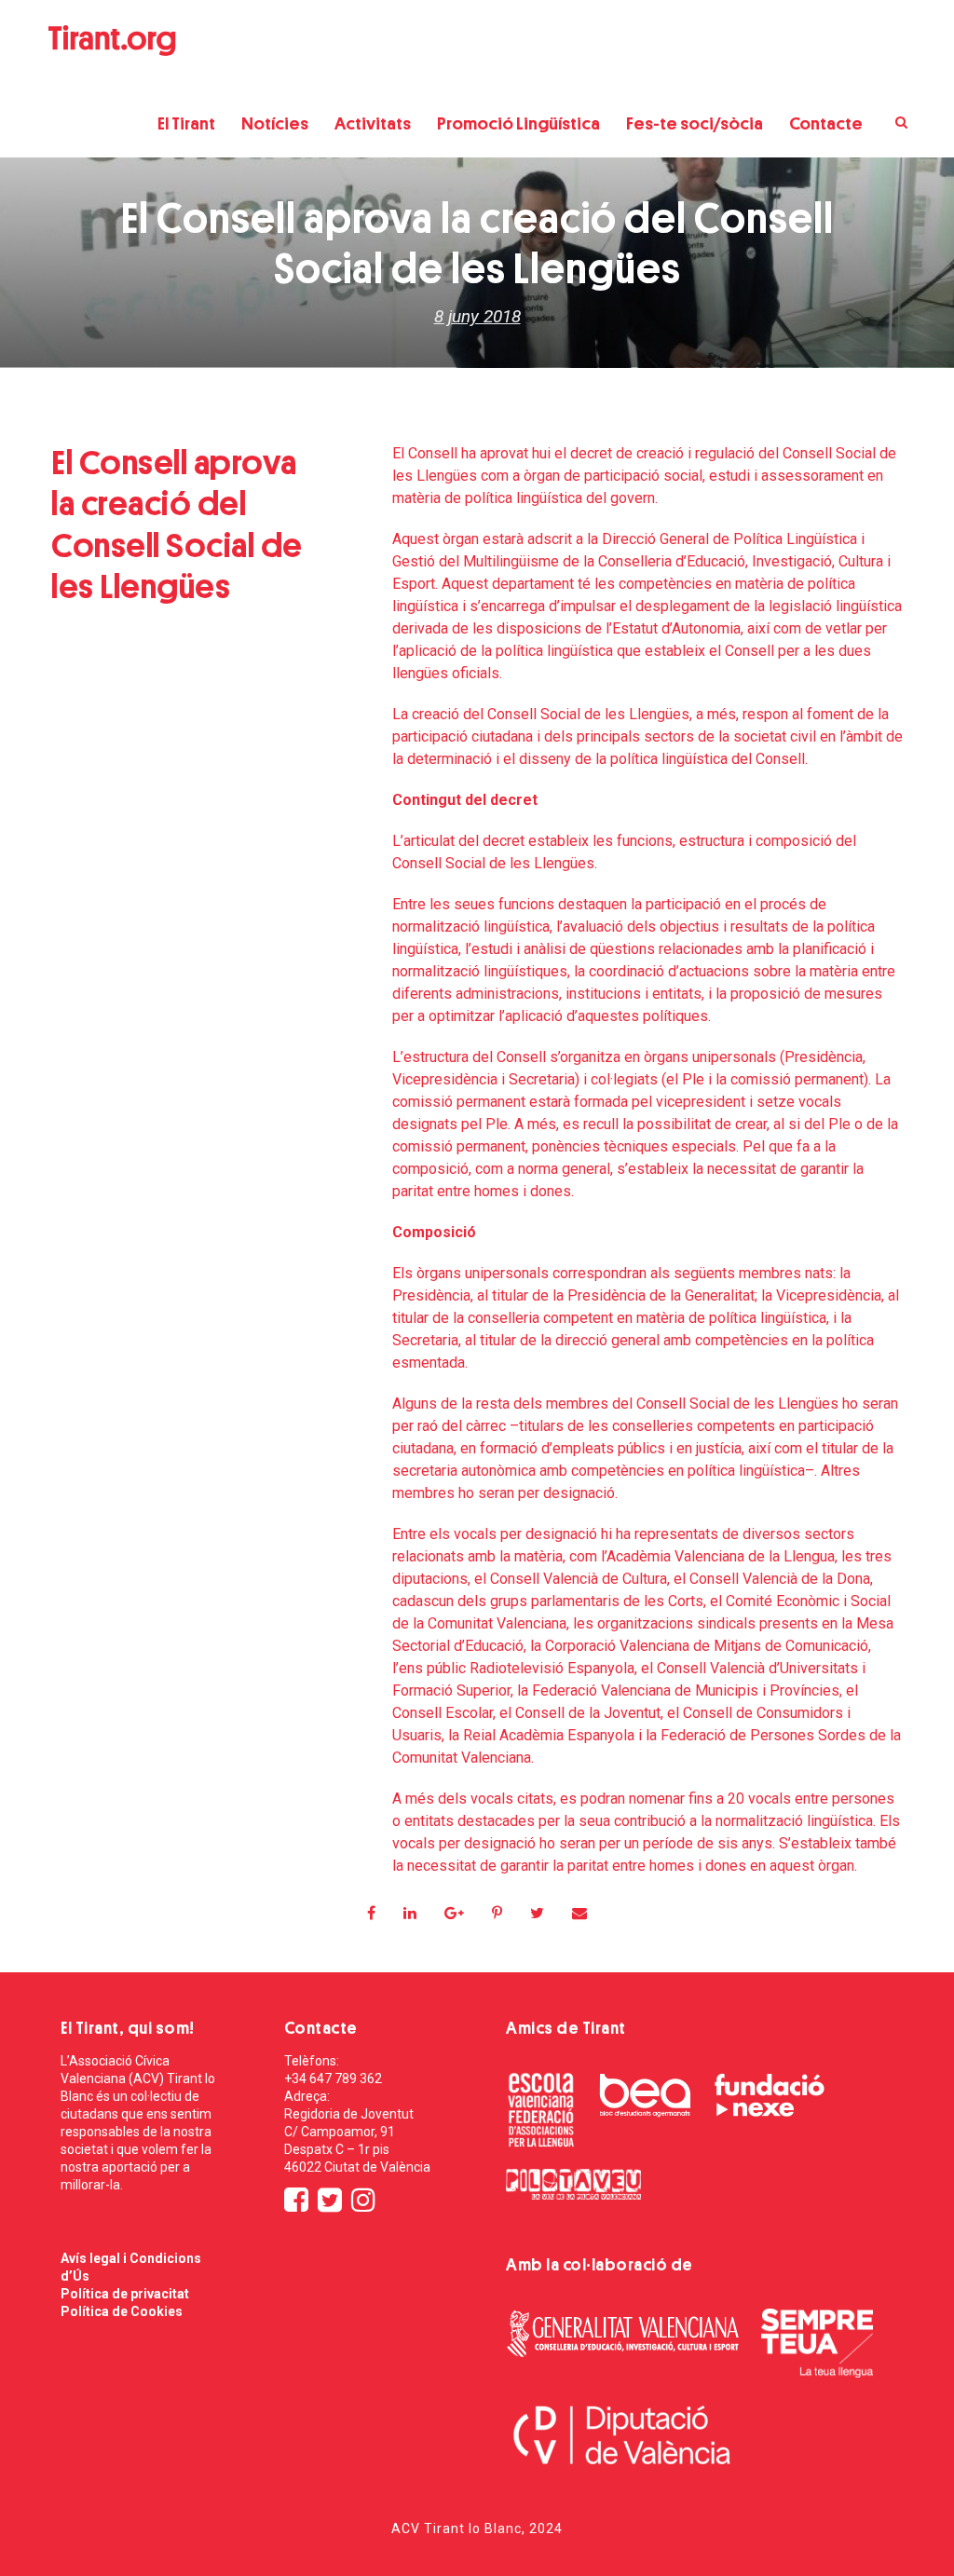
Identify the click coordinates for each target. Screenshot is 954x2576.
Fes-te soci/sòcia (695, 123)
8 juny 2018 (477, 316)
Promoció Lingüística (518, 123)
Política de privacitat (125, 2294)
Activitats (373, 123)
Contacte (826, 123)
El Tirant (186, 123)
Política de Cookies (122, 2311)
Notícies (275, 123)
